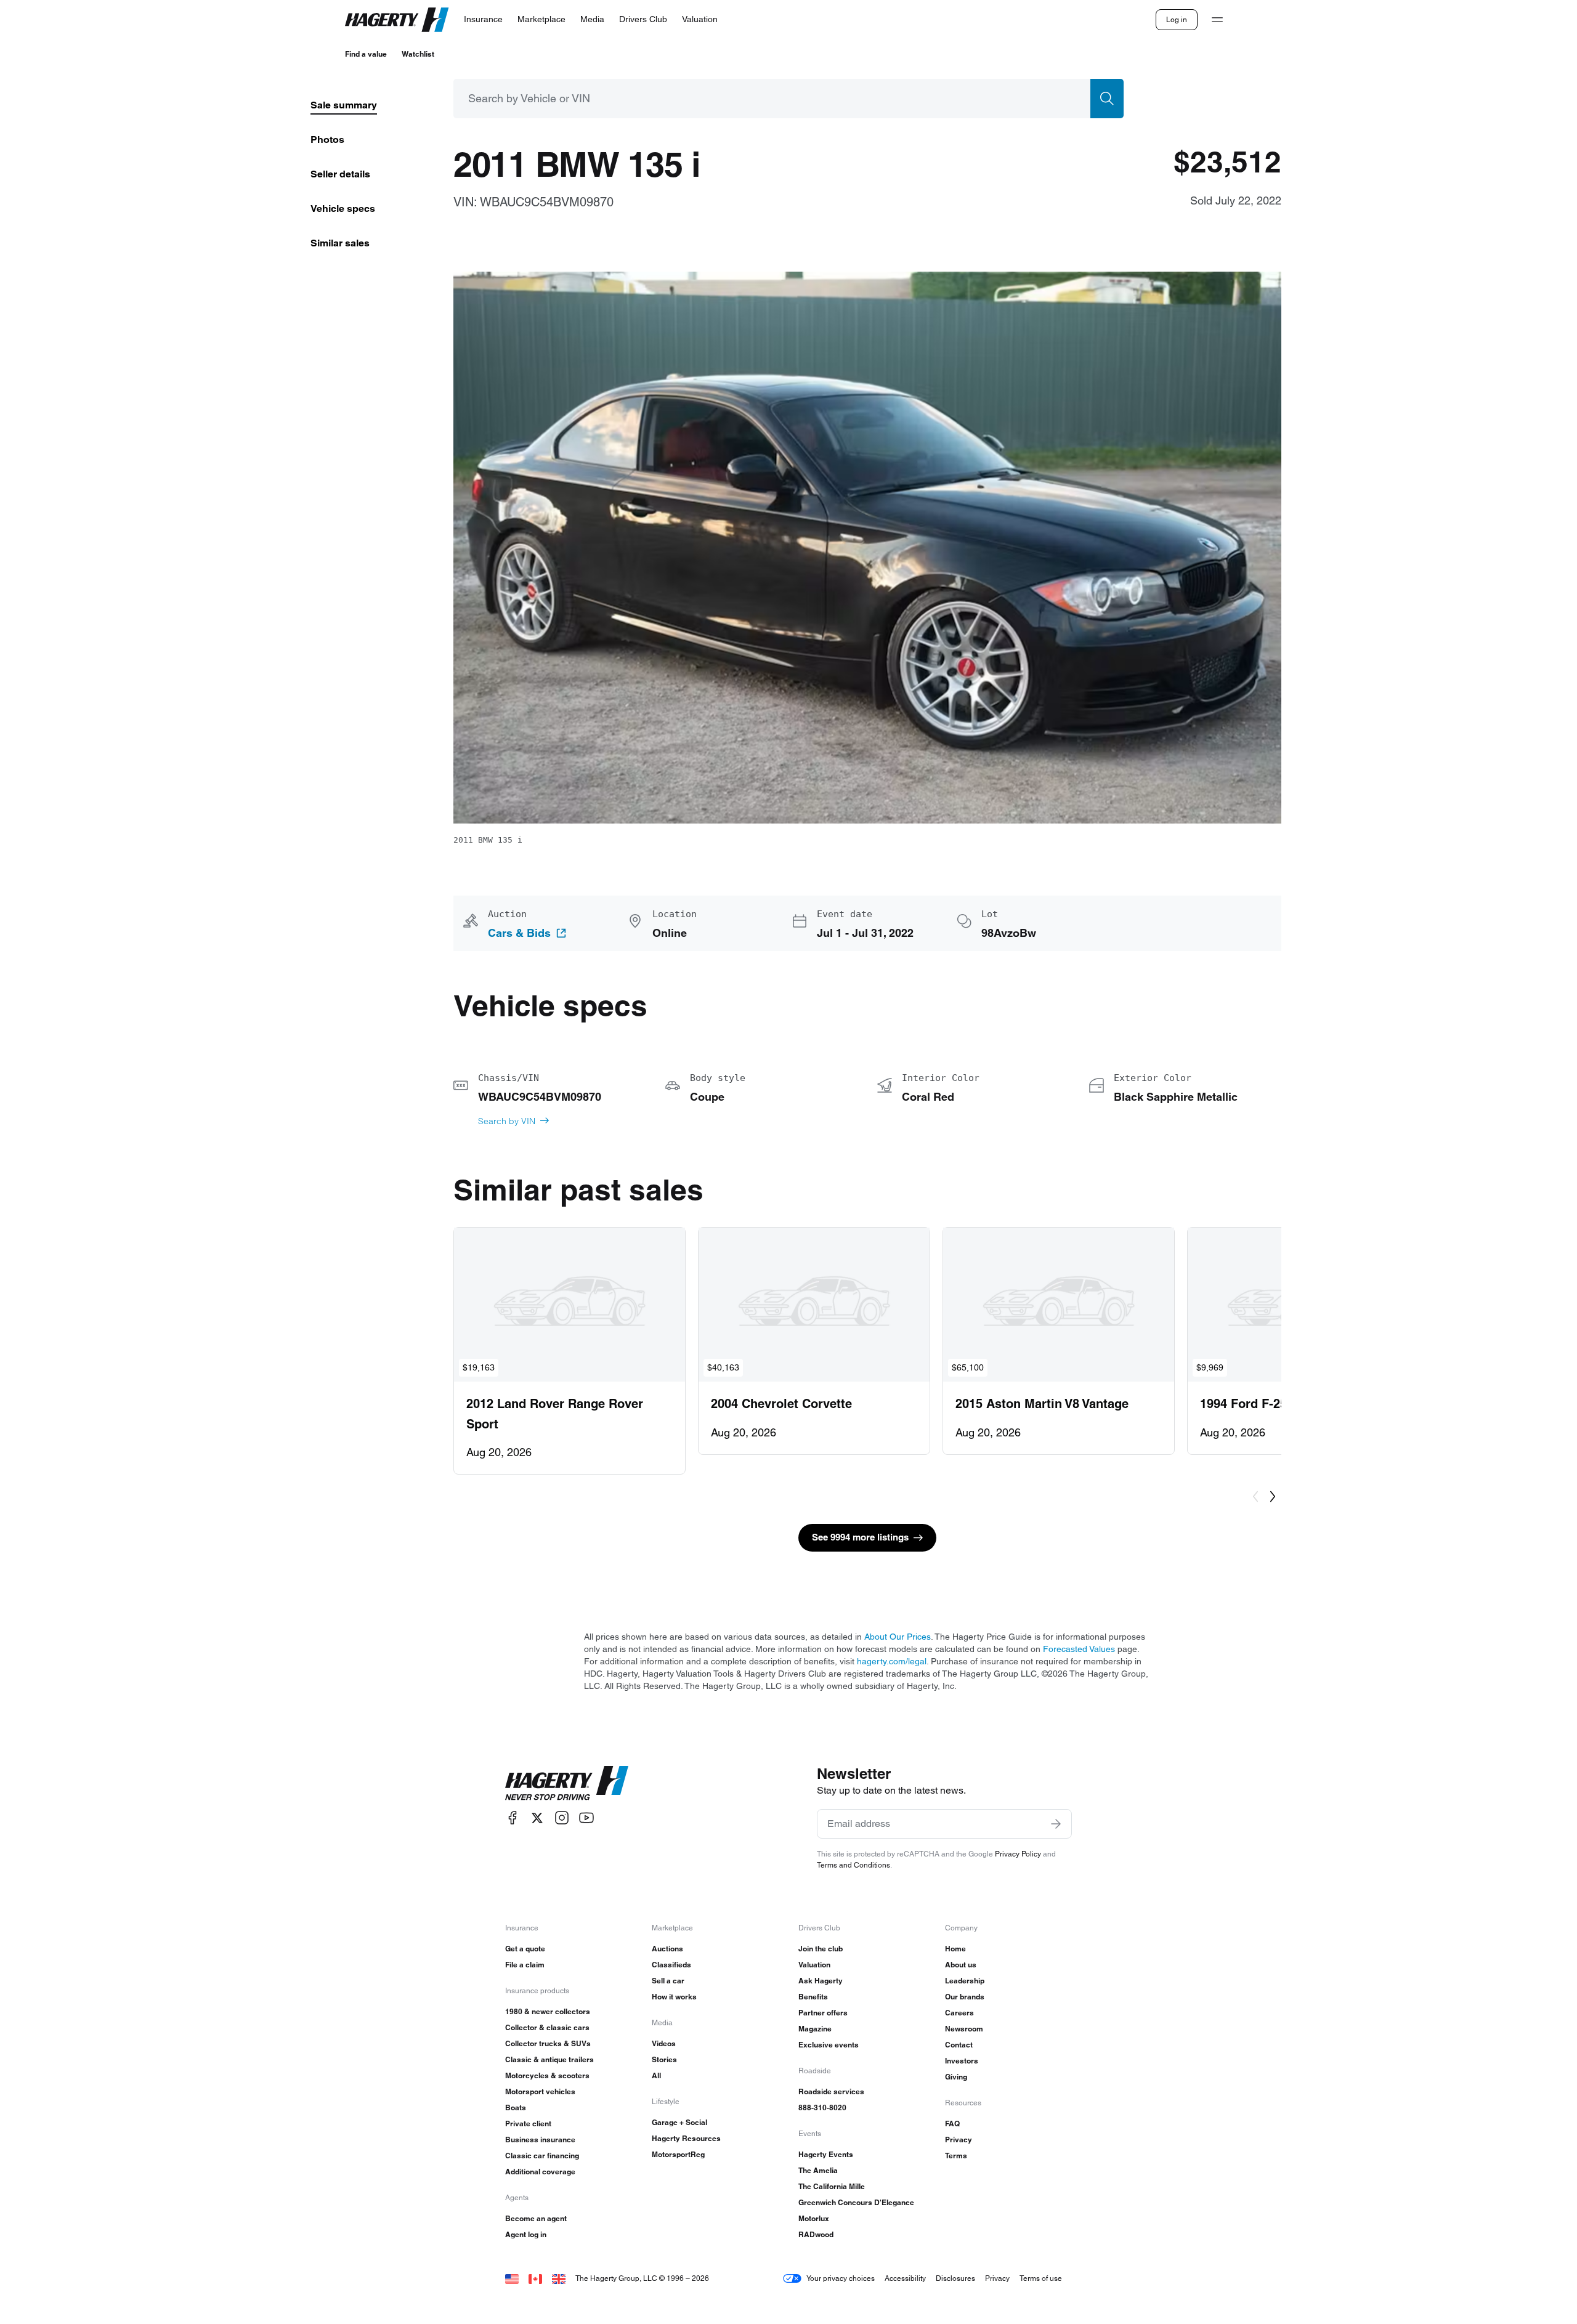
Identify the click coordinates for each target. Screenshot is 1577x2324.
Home (955, 1949)
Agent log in (526, 2234)
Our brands (965, 1997)
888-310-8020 (822, 2107)
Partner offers (823, 2013)
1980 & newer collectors (548, 2011)
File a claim (525, 1965)
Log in (1177, 19)
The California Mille (832, 2186)
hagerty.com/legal (892, 1661)
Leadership (965, 1981)
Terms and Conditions (853, 1865)
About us (961, 1965)
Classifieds (671, 1965)
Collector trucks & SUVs (548, 2043)
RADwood (816, 2234)
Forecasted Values (1079, 1649)
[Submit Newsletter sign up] (1056, 1824)
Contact (959, 2045)
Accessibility (905, 2278)
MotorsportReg (678, 2154)
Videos (664, 2043)
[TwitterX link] (537, 1818)
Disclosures (955, 2278)
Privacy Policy (1018, 1854)
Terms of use (1041, 2278)
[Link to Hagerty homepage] (567, 1783)
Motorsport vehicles (540, 2091)
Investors (962, 2061)
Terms (956, 2156)
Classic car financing (542, 2156)
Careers (959, 2013)
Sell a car (668, 1981)
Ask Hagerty (821, 1981)
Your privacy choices (841, 2278)
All (656, 2075)
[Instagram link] (562, 1818)
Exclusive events (829, 2045)
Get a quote (525, 1949)
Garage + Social (679, 2122)
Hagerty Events (826, 2154)
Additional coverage (540, 2172)
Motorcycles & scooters (547, 2075)
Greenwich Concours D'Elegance (856, 2202)
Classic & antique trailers (549, 2059)
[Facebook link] (513, 1818)
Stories (664, 2059)
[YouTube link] (586, 1818)
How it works (674, 1997)
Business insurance (540, 2140)
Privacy (959, 2140)
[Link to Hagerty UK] (559, 2278)
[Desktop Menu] (1217, 20)
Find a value (366, 54)
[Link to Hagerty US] (512, 2278)
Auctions (667, 1949)
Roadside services (831, 2091)
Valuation (814, 1965)
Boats (516, 2107)
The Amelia (818, 2170)
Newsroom (964, 2029)
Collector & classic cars (547, 2027)
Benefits (813, 1997)
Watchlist (418, 54)
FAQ (952, 2124)
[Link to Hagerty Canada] (535, 2278)
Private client (528, 2124)
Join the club (821, 1949)
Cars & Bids (519, 933)
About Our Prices (898, 1637)
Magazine (815, 2029)
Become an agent (536, 2218)
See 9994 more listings (860, 1537)
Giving (956, 2077)
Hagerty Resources (686, 2138)
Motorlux (814, 2218)
